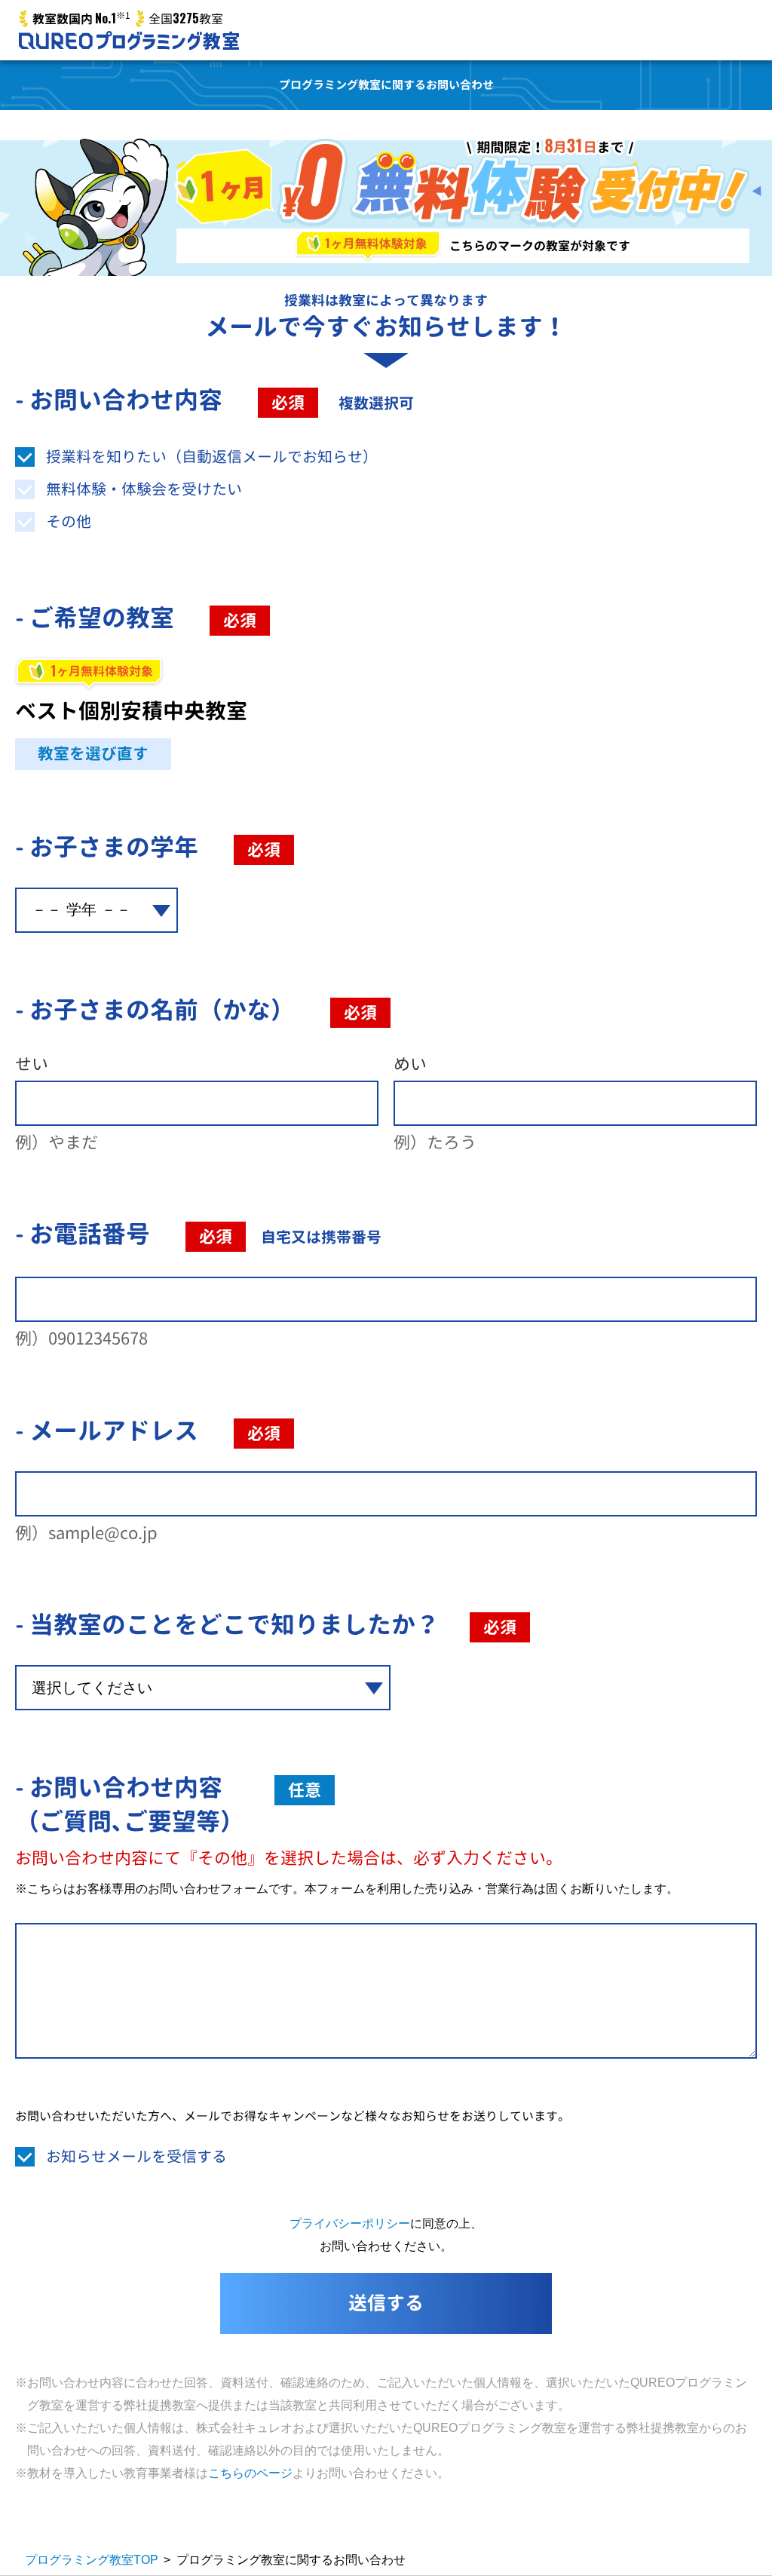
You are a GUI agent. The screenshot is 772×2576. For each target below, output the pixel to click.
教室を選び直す (93, 754)
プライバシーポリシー (350, 2223)
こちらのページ (250, 2473)
